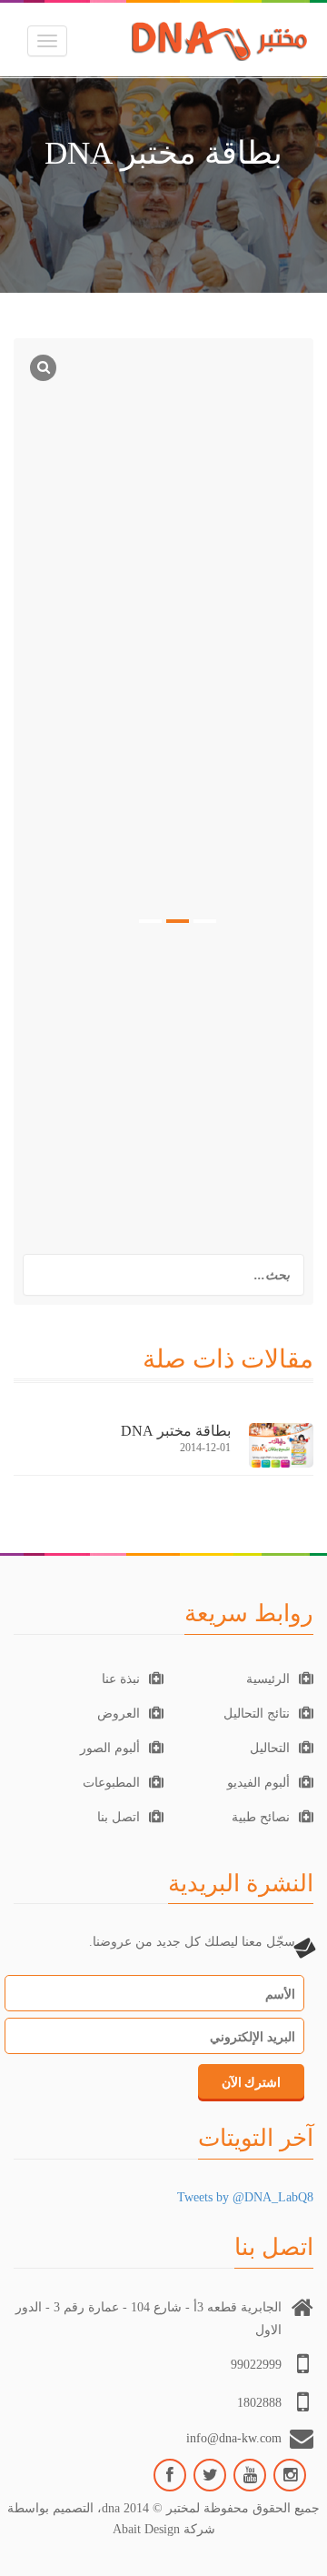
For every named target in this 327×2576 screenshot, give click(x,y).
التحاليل (270, 1748)
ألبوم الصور (110, 1748)
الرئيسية (268, 1679)
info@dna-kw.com (234, 2438)
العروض (119, 1714)
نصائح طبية (261, 1817)
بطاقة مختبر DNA (176, 1431)
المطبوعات (111, 1783)
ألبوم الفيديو (258, 1783)
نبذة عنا (121, 1679)
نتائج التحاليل (257, 1714)
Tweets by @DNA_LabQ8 (245, 2197)
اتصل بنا (119, 1817)
